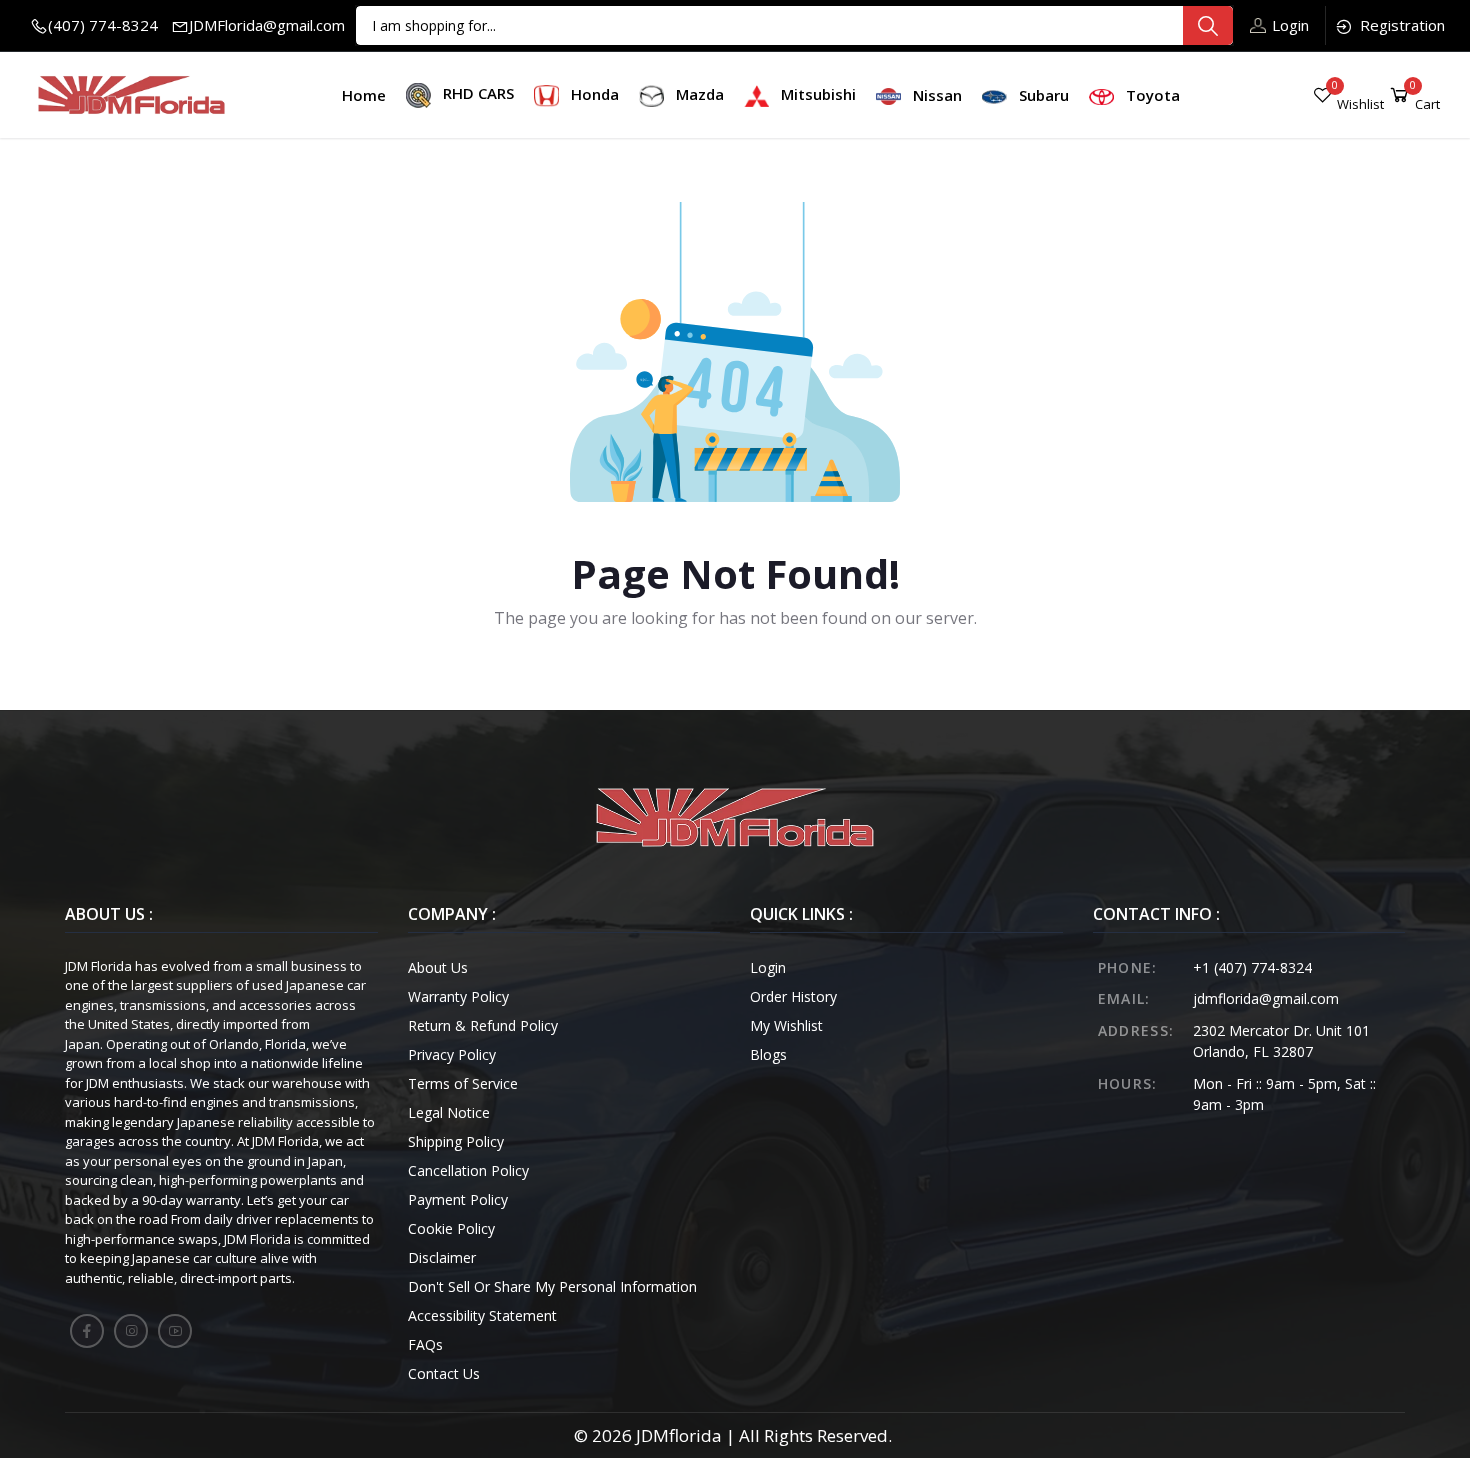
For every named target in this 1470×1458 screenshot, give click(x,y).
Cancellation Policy (468, 1170)
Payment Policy (458, 1199)
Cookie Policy (451, 1228)
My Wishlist (786, 1025)
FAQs (425, 1344)
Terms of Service (463, 1083)
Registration (1402, 25)
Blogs (768, 1054)
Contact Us (444, 1373)
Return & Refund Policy (483, 1025)
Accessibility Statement (482, 1315)
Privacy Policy (452, 1054)
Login (1290, 25)
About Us (438, 967)
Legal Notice (449, 1112)
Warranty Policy (458, 996)
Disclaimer (442, 1257)
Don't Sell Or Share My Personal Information (552, 1286)
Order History (793, 996)
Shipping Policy (456, 1141)
